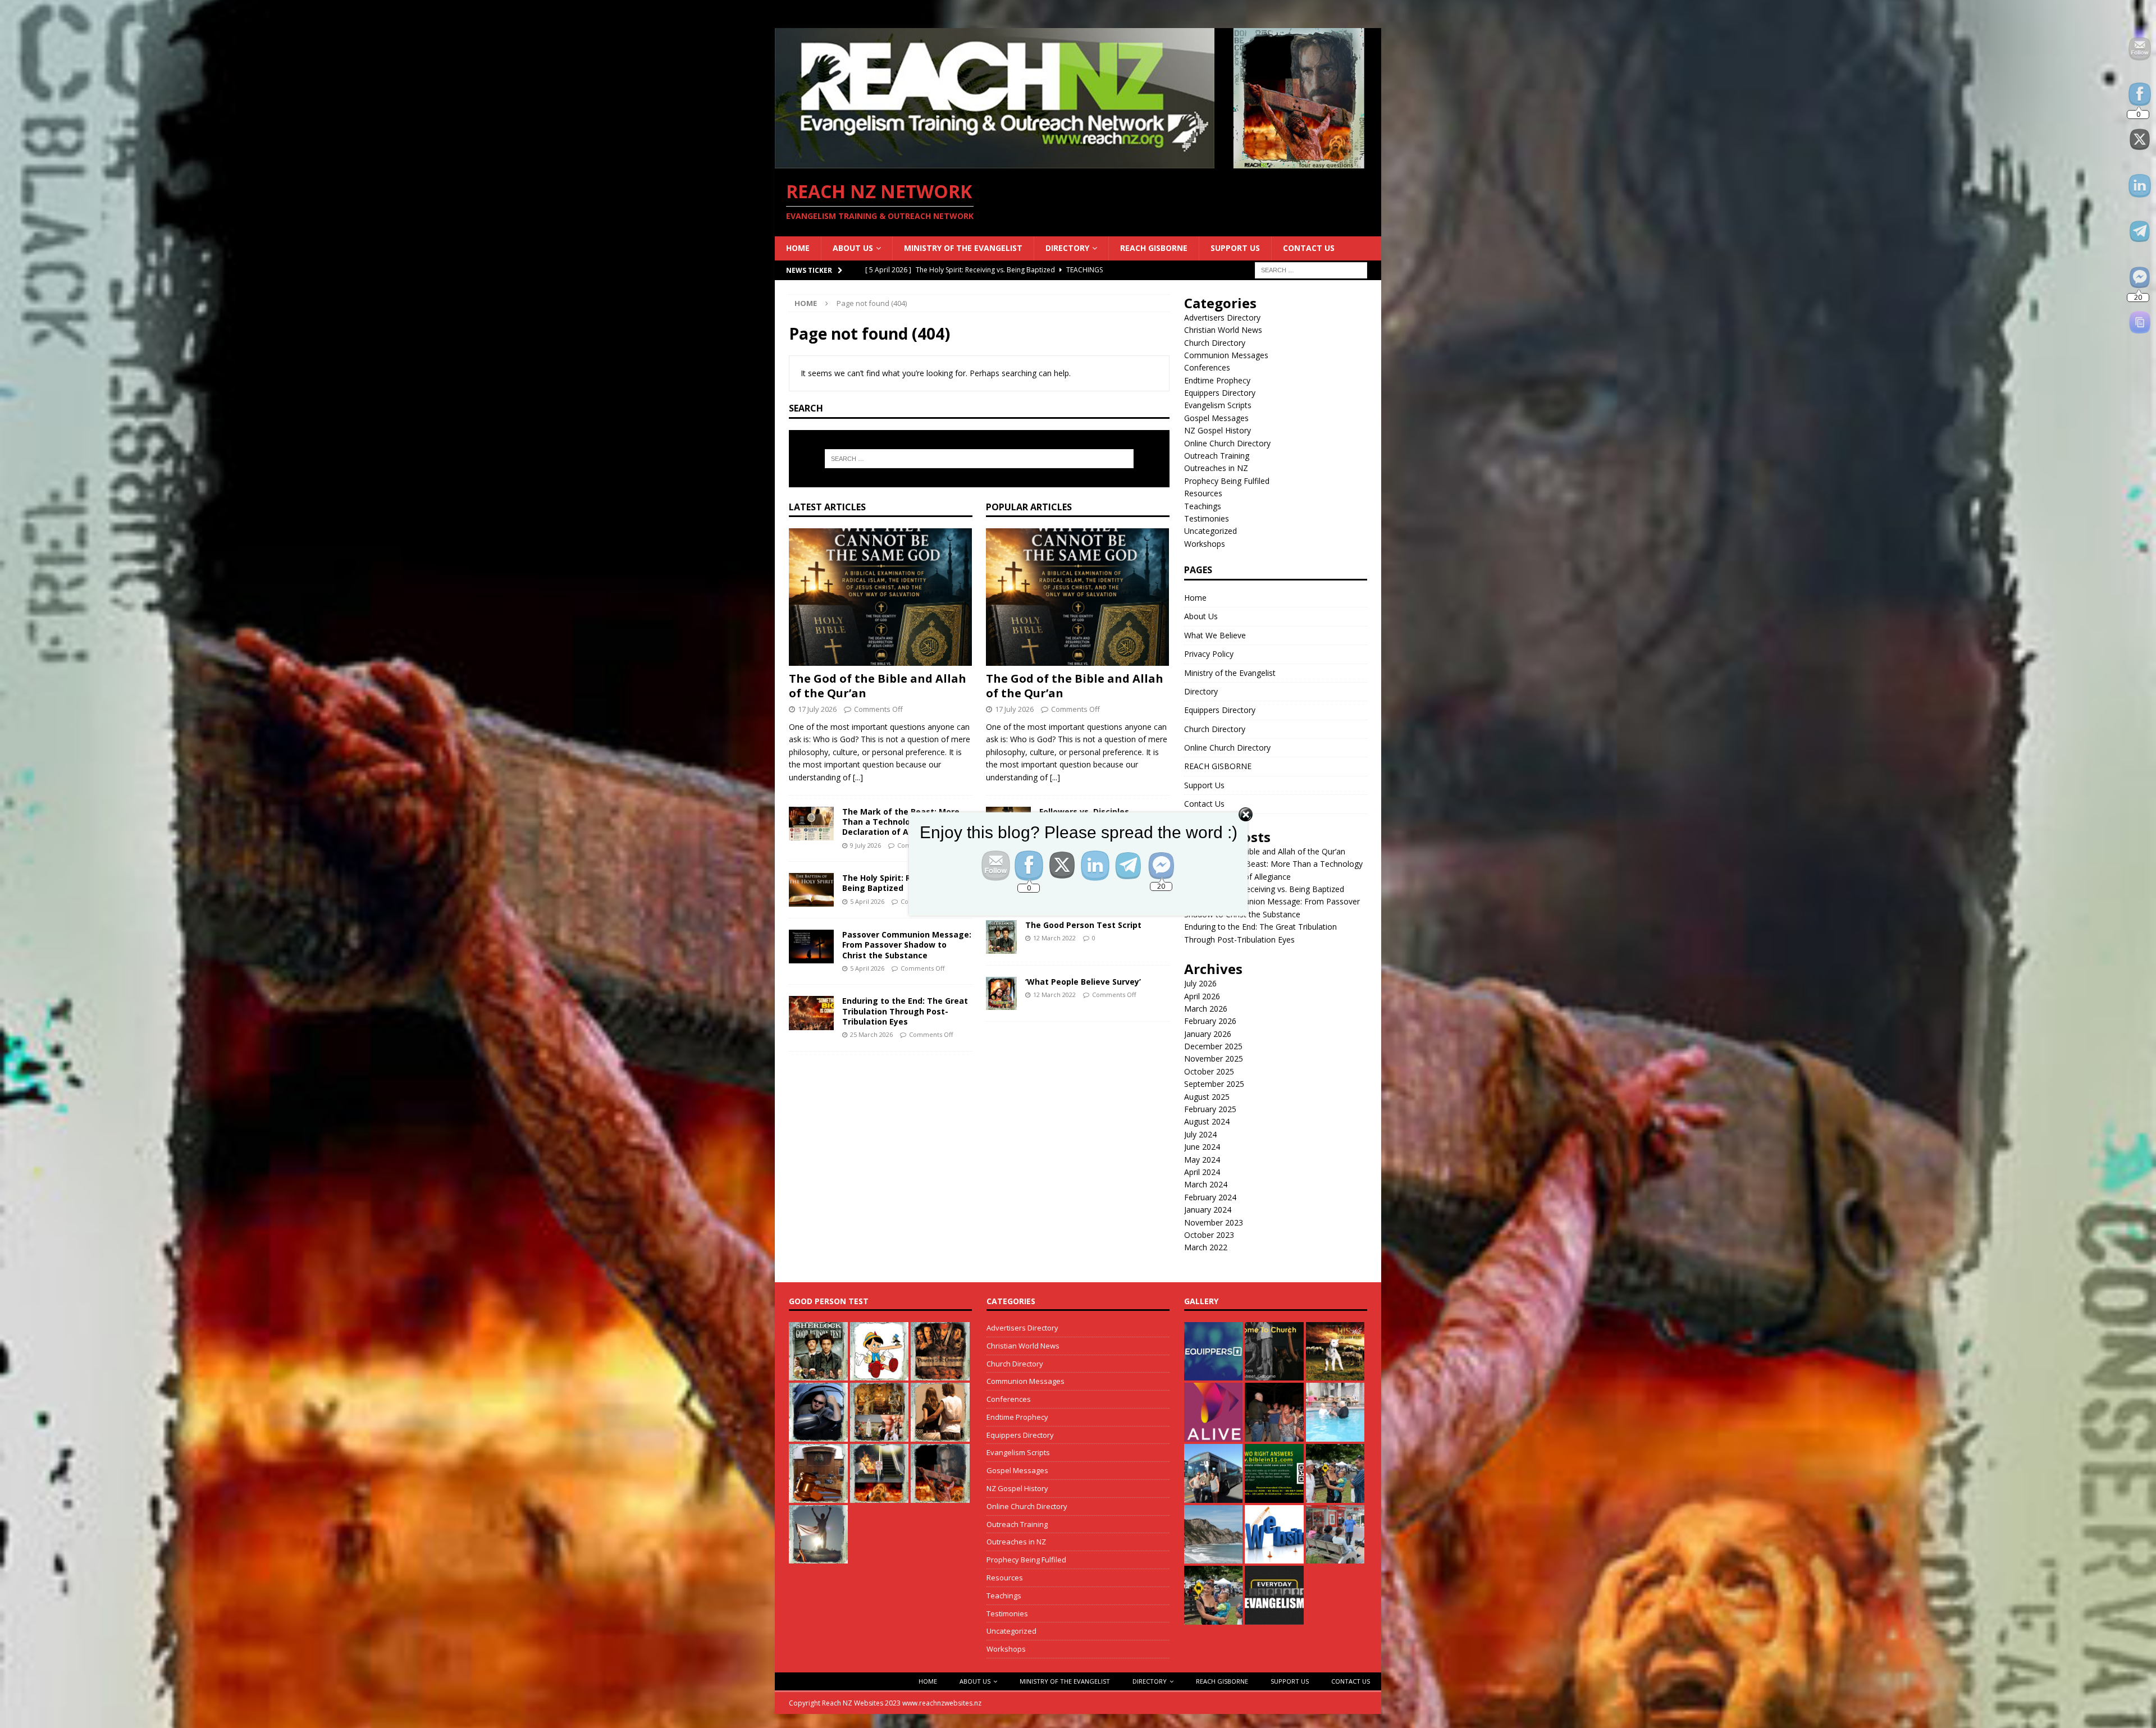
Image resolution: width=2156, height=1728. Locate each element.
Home (798, 248)
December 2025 (1213, 1046)
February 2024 (1210, 1197)
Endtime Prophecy (1217, 380)
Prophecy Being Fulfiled (1227, 481)
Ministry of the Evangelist (963, 248)
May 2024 (1202, 1160)
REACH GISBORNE (1154, 248)
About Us (853, 248)
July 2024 (1200, 1134)
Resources (1203, 493)
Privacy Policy (1209, 654)
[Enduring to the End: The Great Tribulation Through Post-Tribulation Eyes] (811, 1013)
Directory (1067, 248)
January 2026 (1208, 1034)
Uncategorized (1211, 531)
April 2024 (1202, 1172)
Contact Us (1309, 248)
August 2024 (1207, 1121)
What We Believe (1215, 635)
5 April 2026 (867, 968)
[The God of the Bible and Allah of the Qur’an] (881, 597)
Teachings (1203, 506)
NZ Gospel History (1218, 430)
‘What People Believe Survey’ (1083, 982)
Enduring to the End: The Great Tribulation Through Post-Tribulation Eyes (905, 1011)
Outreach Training (1217, 456)
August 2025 (1207, 1097)
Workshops (1205, 544)
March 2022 (1206, 1247)
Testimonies (1207, 518)
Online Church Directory (1227, 443)
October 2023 (1209, 1235)
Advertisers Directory (1222, 317)
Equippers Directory (1220, 393)
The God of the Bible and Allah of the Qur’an (878, 686)
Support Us (1235, 248)
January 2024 (1208, 1210)
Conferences (1207, 367)
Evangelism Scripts (1218, 405)
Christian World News (1223, 330)
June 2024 (1202, 1147)
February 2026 (1210, 1021)
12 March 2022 (1054, 938)
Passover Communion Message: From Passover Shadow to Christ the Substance (907, 945)
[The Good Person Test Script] (1001, 937)
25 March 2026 (871, 1034)
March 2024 (1206, 1184)
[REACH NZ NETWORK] (1078, 161)
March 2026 (1206, 1009)
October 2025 (1209, 1071)
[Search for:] (1311, 269)
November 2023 (1214, 1222)
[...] (858, 777)
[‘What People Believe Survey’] (1001, 994)
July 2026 (1200, 983)
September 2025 (1214, 1084)
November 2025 (1214, 1059)
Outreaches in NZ (1216, 468)
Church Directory (1215, 343)
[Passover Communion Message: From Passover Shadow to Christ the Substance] (811, 947)
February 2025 (1210, 1109)
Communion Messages (1226, 355)
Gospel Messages (1216, 418)
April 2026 (1202, 996)
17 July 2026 (817, 709)
